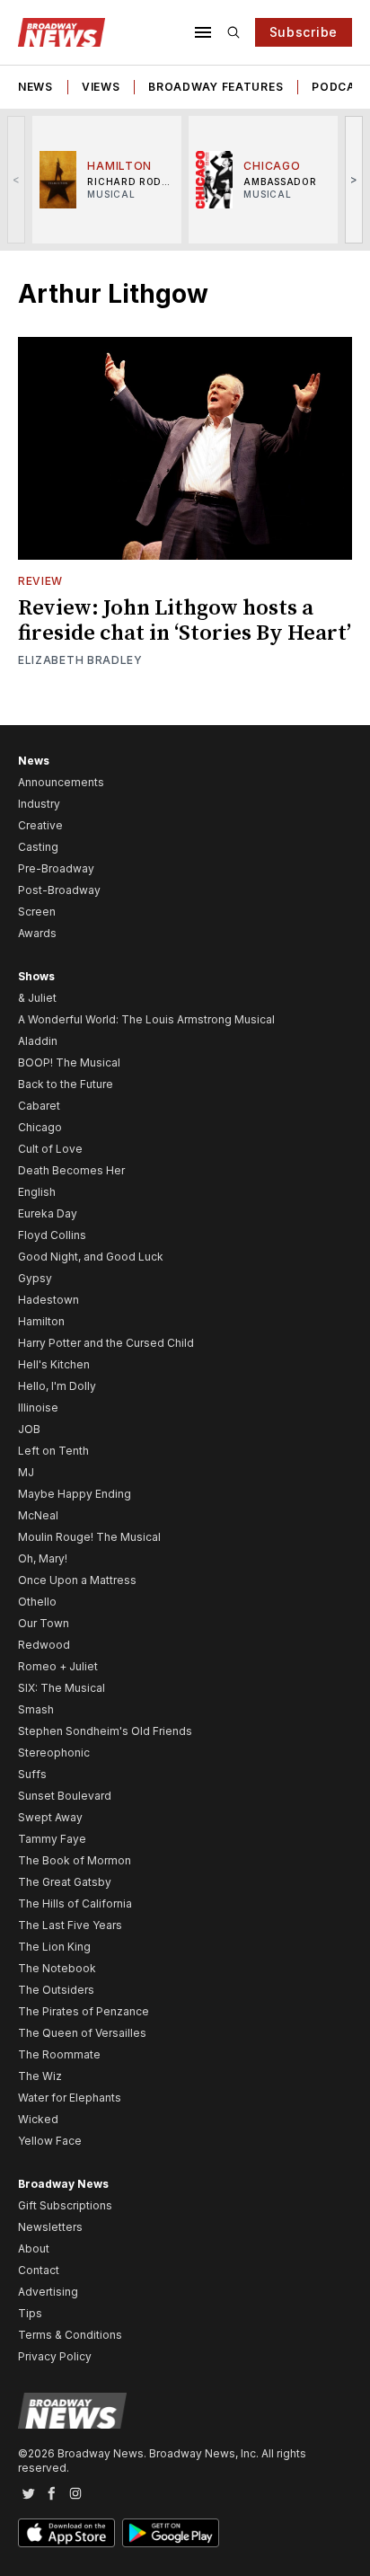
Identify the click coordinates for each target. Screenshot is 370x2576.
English (37, 1192)
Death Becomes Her (71, 1170)
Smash (36, 1709)
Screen (37, 912)
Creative (40, 825)
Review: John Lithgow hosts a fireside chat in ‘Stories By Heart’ (185, 621)
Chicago (40, 1127)
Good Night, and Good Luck (91, 1257)
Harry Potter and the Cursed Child (106, 1343)
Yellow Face (50, 2141)
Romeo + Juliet (58, 1666)
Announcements (61, 782)
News (35, 87)
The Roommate (59, 2054)
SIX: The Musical (62, 1688)
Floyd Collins (52, 1235)
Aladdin (38, 1041)
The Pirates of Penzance (84, 2011)
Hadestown (48, 1300)
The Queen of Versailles (82, 2033)
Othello (37, 1602)
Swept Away (50, 1817)
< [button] (17, 179)
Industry (39, 804)
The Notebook (57, 1968)
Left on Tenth (53, 1451)
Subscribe (304, 32)
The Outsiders (56, 1990)
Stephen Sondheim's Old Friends (105, 1731)
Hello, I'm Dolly (57, 1386)
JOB (29, 1429)
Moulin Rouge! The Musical (89, 1537)
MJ (26, 1472)
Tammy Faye (52, 1839)
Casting (38, 847)
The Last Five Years (70, 1925)
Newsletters (50, 2227)
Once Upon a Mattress (77, 1580)
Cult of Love (50, 1149)
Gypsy (35, 1278)
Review (40, 581)
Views (101, 87)
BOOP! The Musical (69, 1062)
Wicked (38, 2119)
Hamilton (41, 1321)
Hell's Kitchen (54, 1364)
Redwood (44, 1645)
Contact (39, 2270)
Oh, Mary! (43, 1558)
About (34, 2248)
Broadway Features (216, 87)
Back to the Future (66, 1084)
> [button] (354, 179)
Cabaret (39, 1106)
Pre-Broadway (56, 868)
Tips (30, 2313)
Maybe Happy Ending (75, 1494)
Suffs (32, 1774)
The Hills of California (75, 1903)
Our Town (44, 1623)
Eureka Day (48, 1213)
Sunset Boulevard (65, 1796)
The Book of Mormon (75, 1860)
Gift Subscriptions (65, 2205)
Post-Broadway (59, 890)
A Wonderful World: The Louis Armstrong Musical (146, 1019)
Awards (37, 933)
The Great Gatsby (65, 1882)
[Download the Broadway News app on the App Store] (66, 2533)
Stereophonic (54, 1753)
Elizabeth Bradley (80, 660)
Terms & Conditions (70, 2335)
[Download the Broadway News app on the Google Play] (171, 2533)
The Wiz (40, 2076)
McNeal (38, 1515)
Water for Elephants (70, 2098)
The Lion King (54, 1947)
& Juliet (37, 998)
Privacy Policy (55, 2356)
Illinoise (38, 1408)
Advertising (48, 2292)
